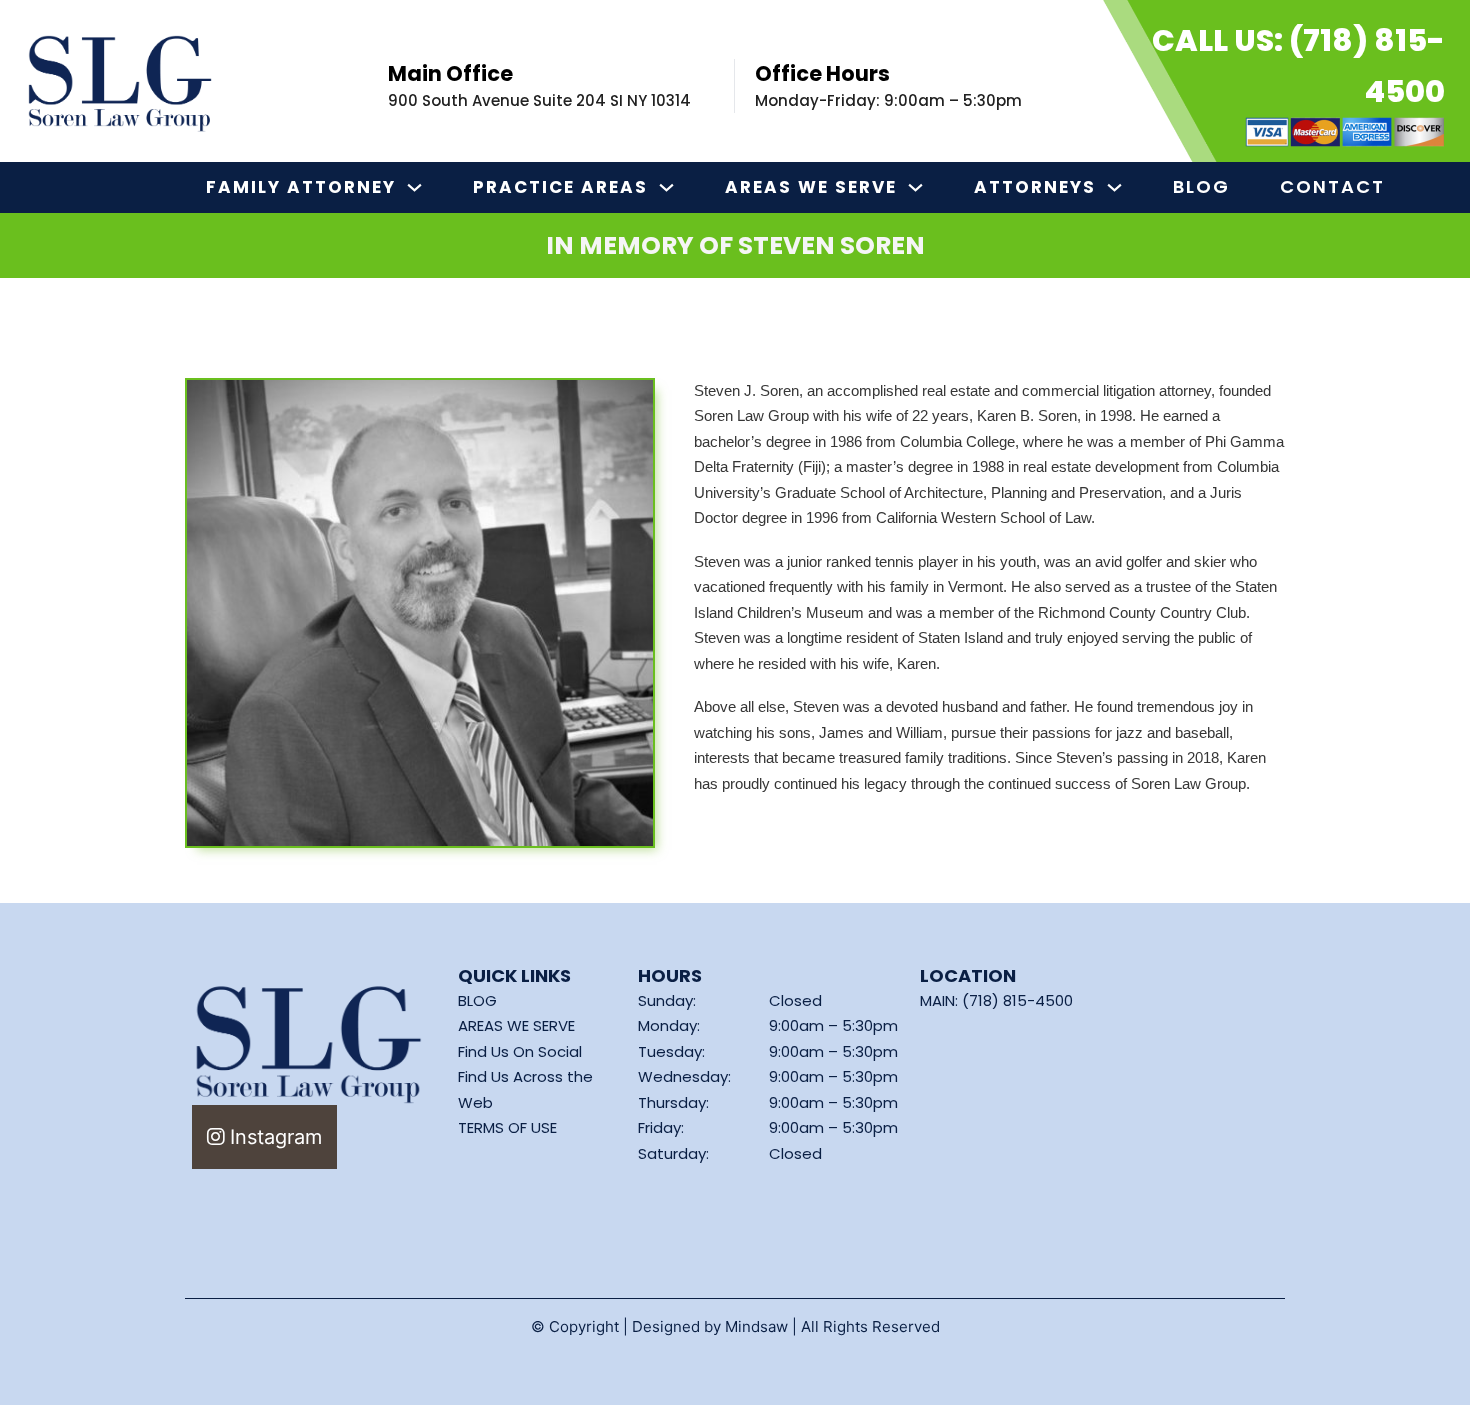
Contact (1332, 186)
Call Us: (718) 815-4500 (1298, 66)
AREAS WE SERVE (516, 1025)
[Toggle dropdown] (414, 187)
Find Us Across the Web (525, 1089)
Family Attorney (301, 187)
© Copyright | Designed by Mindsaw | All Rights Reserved (735, 1326)
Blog (1201, 186)
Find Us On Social (520, 1051)
